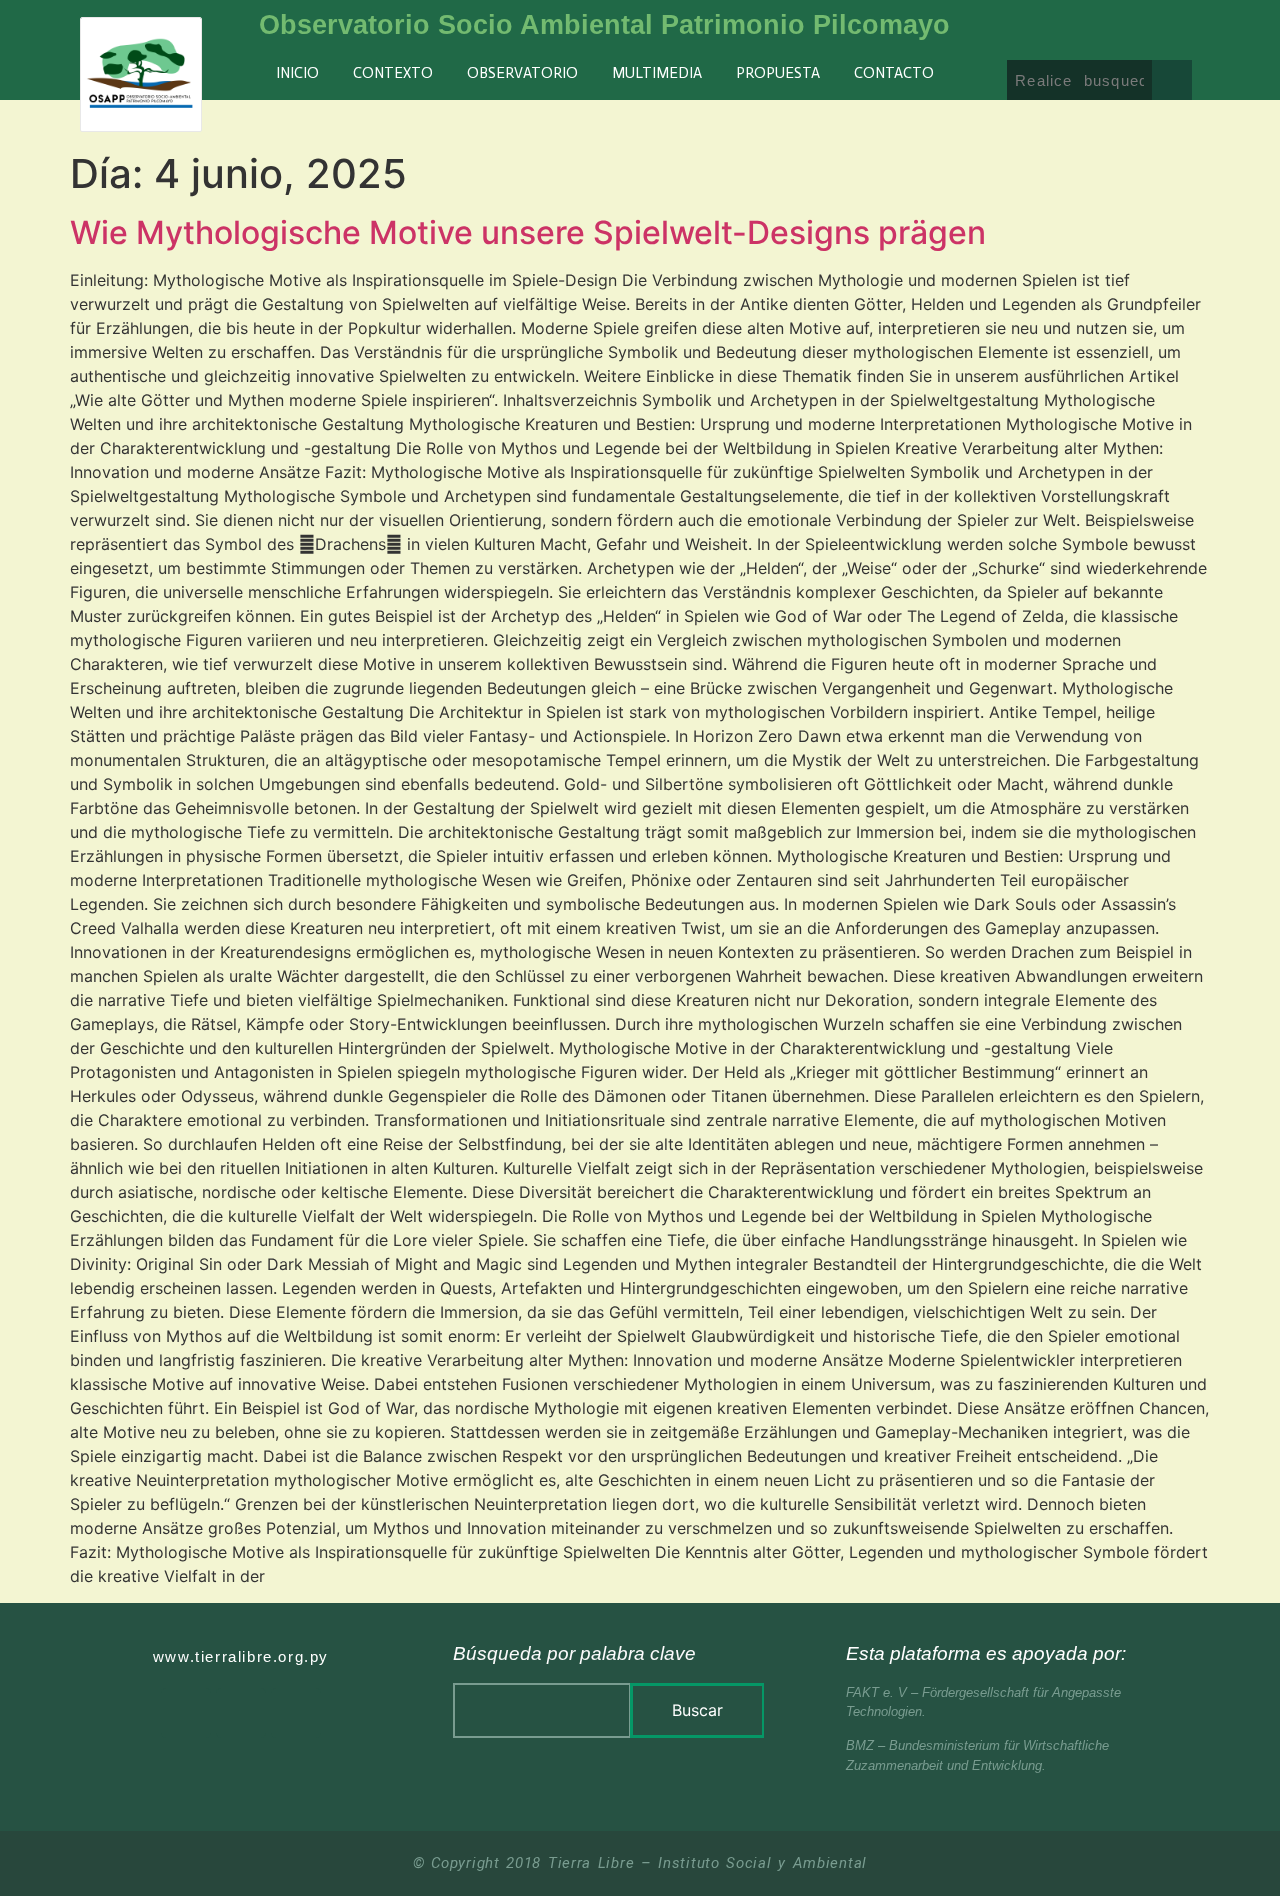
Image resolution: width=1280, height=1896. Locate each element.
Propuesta (778, 73)
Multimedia (657, 73)
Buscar (697, 1710)
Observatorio (522, 73)
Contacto (894, 73)
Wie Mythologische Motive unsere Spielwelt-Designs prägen (528, 232)
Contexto (393, 73)
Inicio (297, 73)
